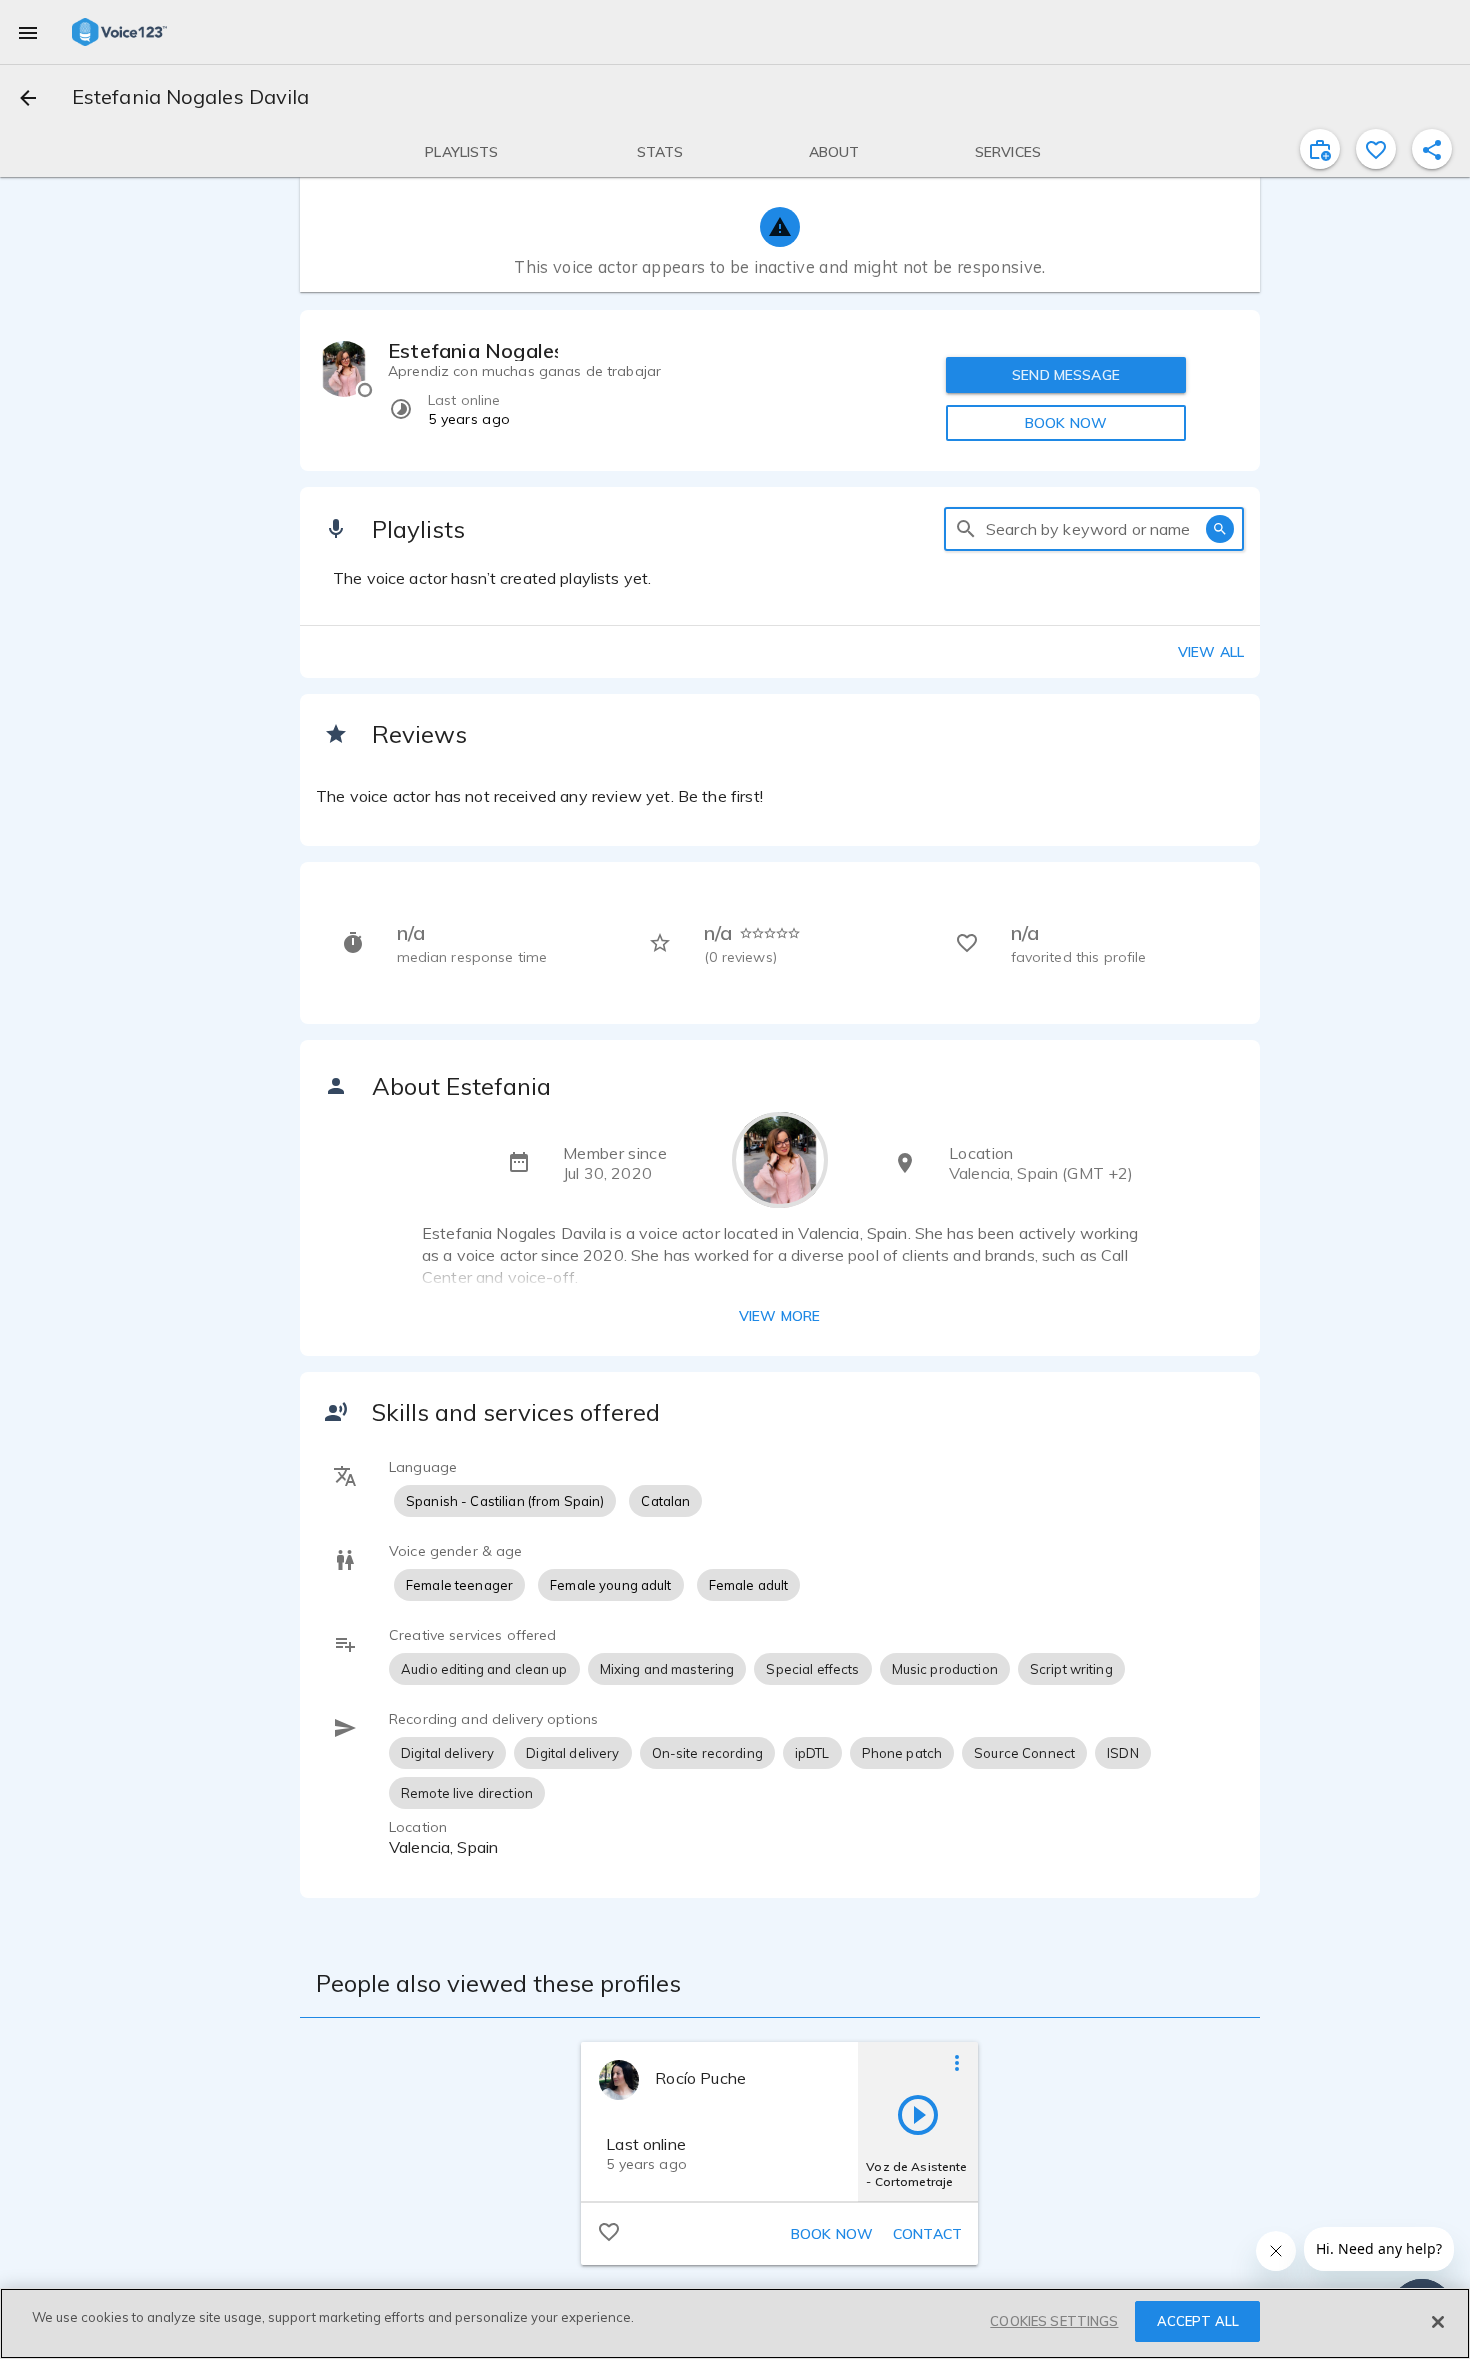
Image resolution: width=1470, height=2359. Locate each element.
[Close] (1438, 2322)
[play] (918, 2114)
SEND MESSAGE (1066, 375)
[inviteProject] (1320, 149)
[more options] (957, 2062)
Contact (927, 2234)
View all (1211, 652)
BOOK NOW (1066, 423)
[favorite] (1376, 149)
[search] (966, 529)
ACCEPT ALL (1198, 2321)
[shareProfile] (1432, 149)
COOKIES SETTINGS (1054, 2321)
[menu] (28, 32)
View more (779, 1316)
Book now (832, 2234)
